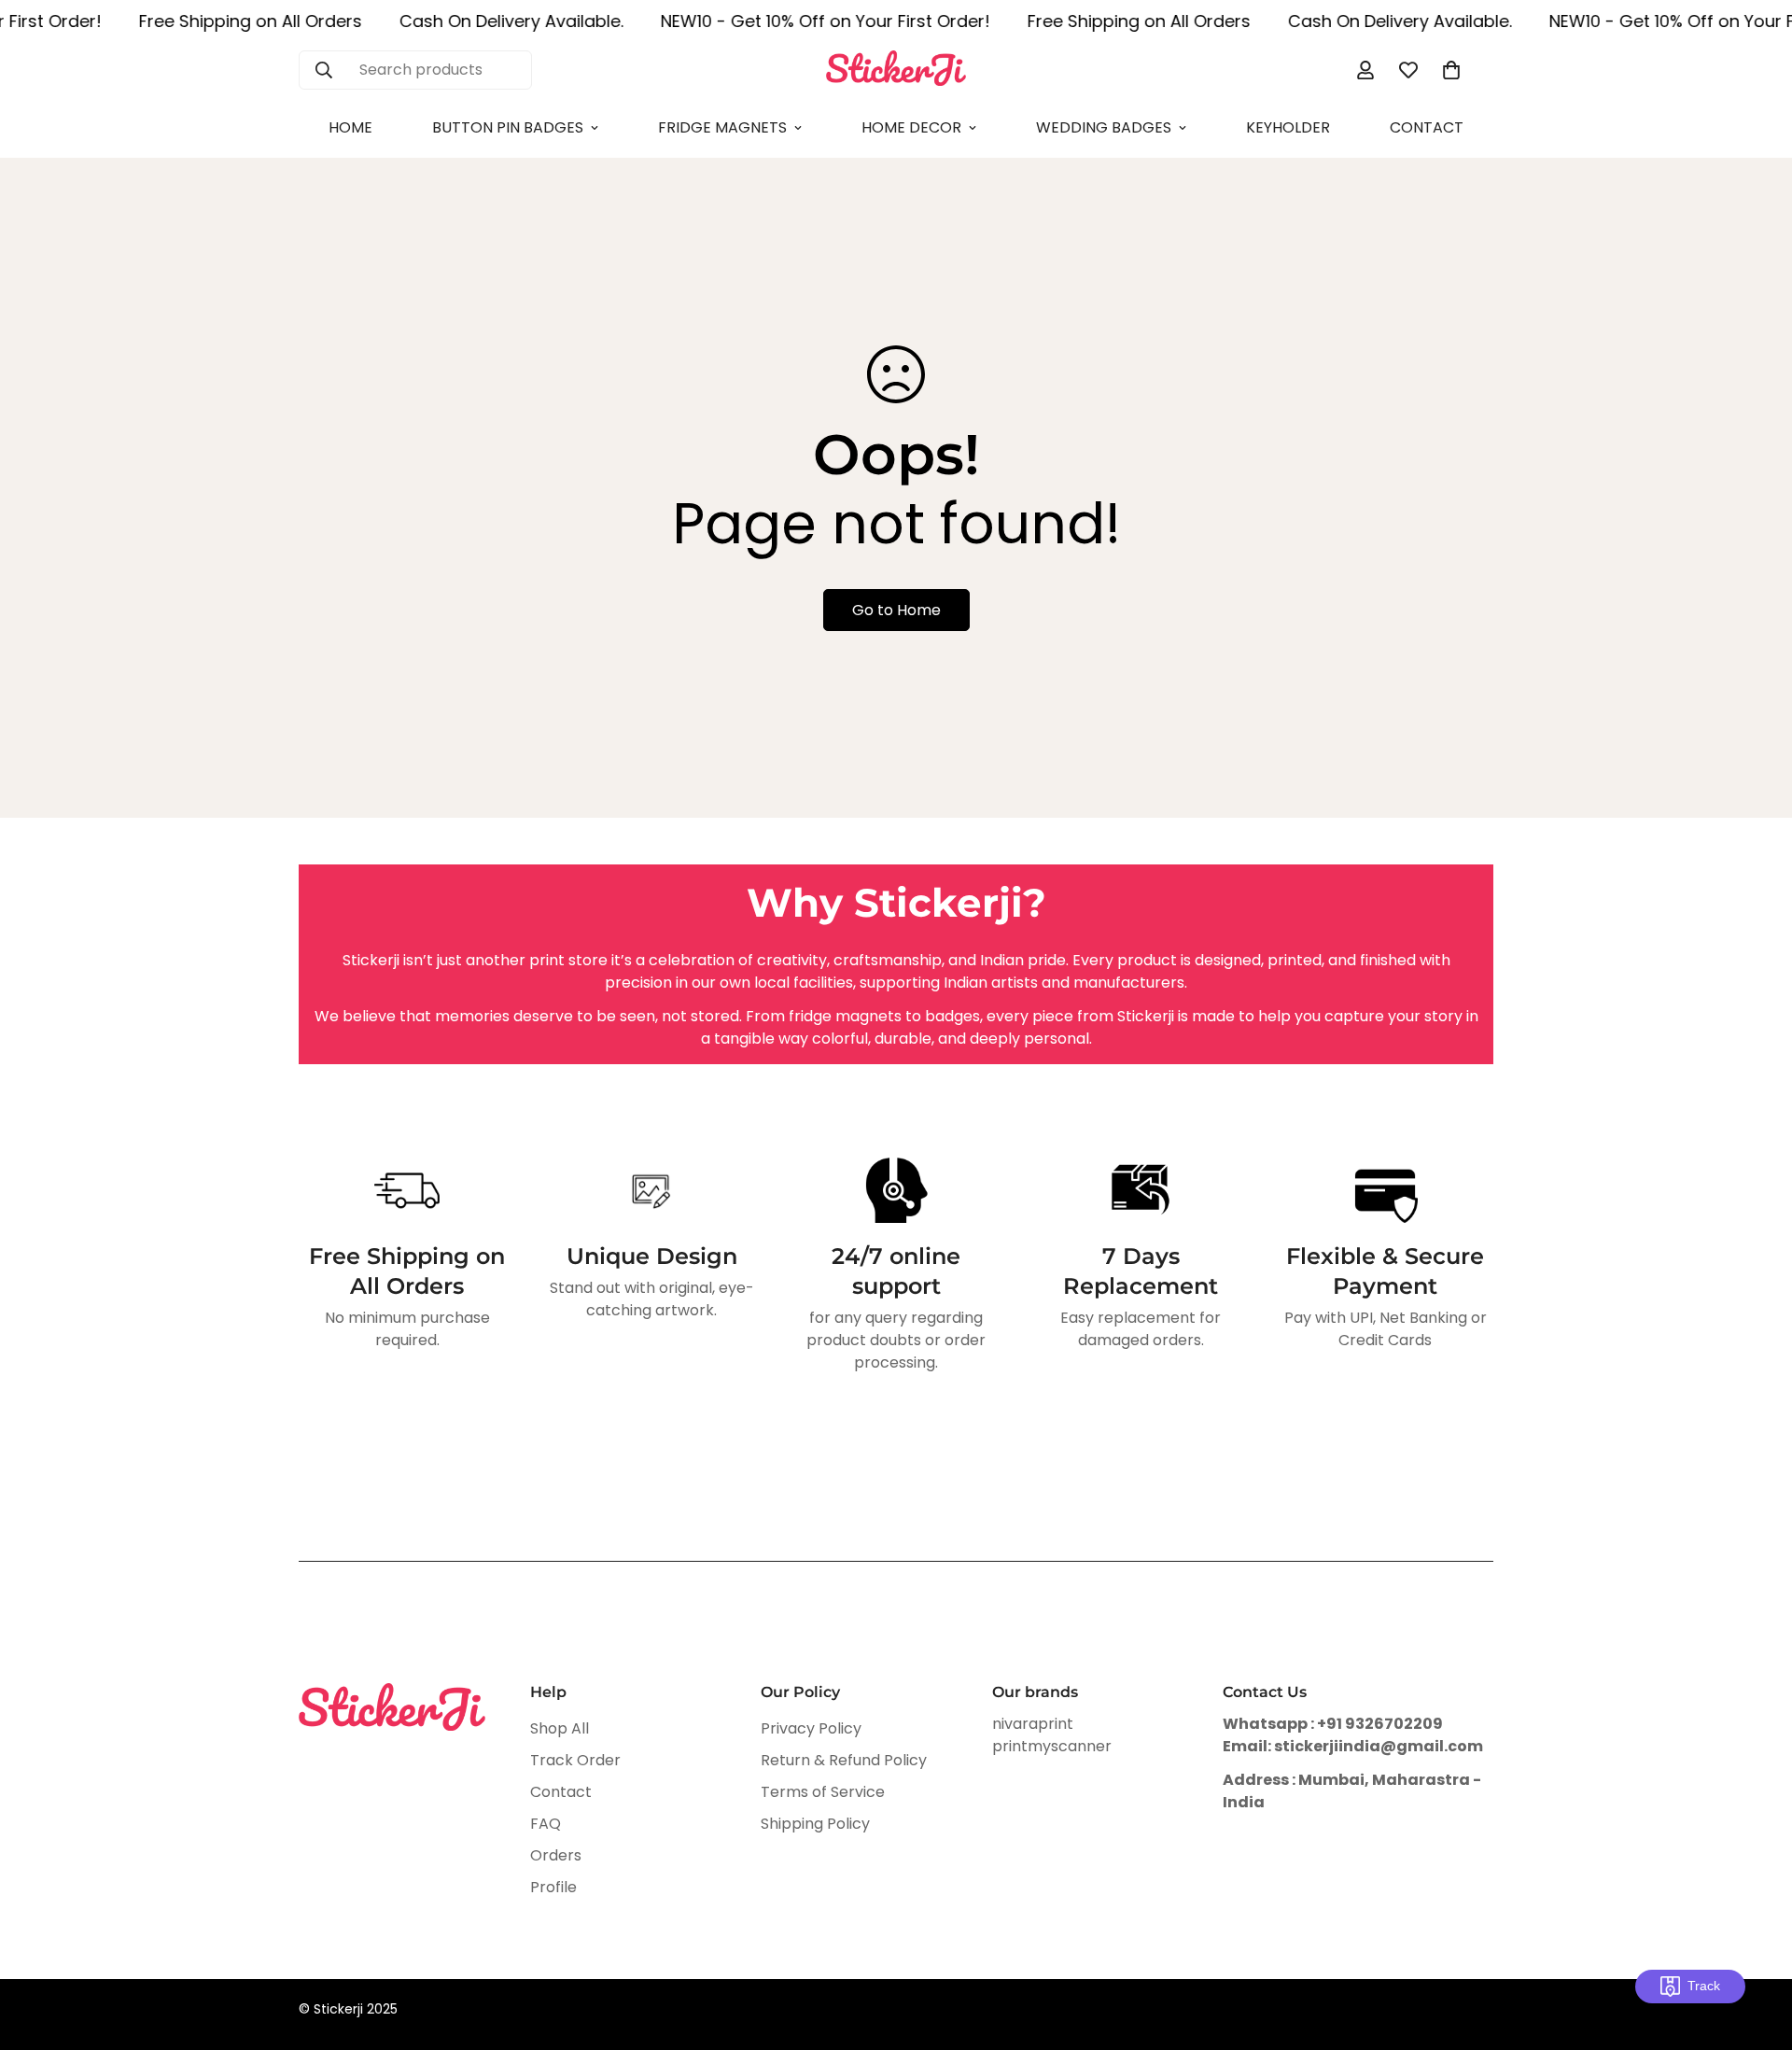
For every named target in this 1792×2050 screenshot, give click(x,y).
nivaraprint (1033, 1725)
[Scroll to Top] (1756, 1948)
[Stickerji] (896, 70)
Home (350, 127)
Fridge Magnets (722, 127)
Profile (553, 1888)
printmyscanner (1052, 1747)
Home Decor (911, 127)
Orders (556, 1856)
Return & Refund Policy (844, 1761)
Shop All (560, 1729)
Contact (1427, 127)
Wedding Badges (1104, 127)
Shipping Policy (815, 1825)
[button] (1451, 70)
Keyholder (1288, 127)
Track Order (575, 1761)
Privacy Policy (811, 1729)
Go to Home (896, 610)
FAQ (546, 1825)
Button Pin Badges (508, 127)
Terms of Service (823, 1793)
